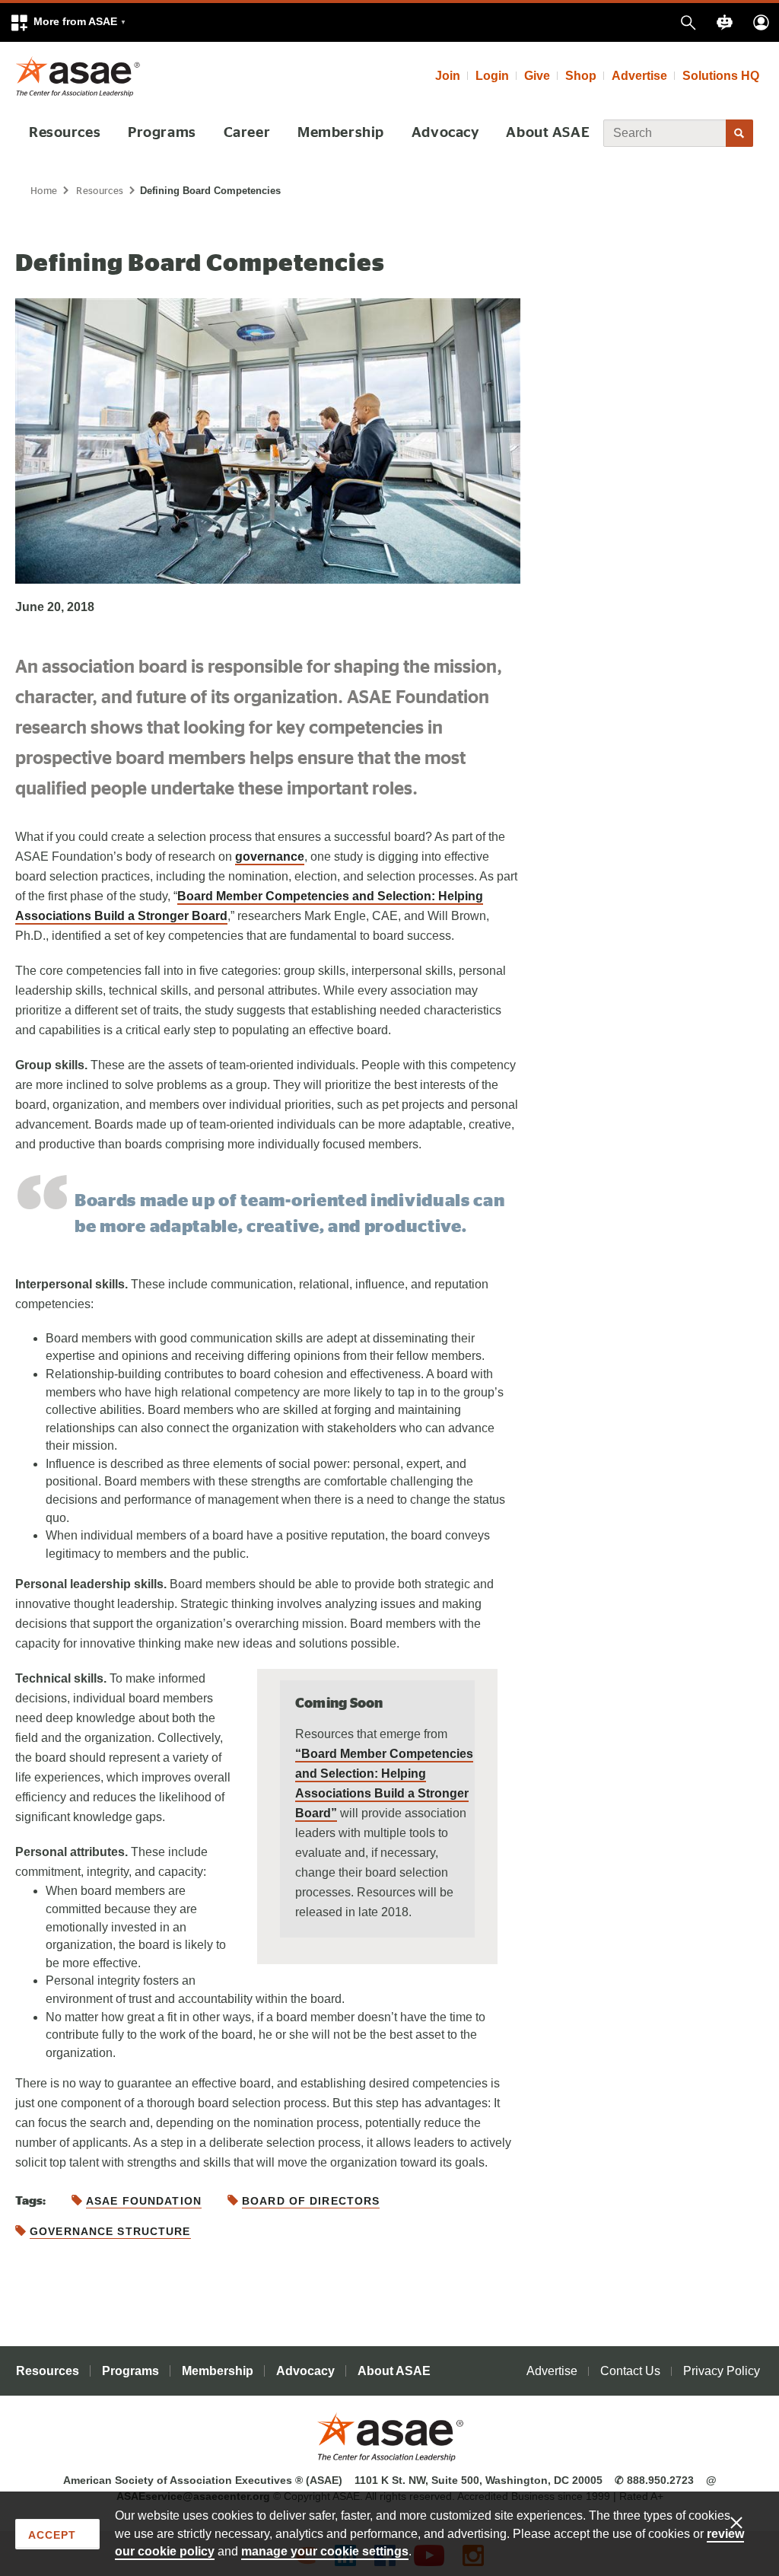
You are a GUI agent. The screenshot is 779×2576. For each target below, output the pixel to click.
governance (270, 857)
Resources (65, 133)
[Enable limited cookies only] (746, 2522)
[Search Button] (739, 133)
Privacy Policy (722, 2371)
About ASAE (548, 133)
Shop (581, 76)
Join (448, 76)
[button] (68, 22)
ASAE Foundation (144, 2201)
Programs (162, 133)
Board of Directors (311, 2201)
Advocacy (445, 133)
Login (492, 76)
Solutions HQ (721, 76)
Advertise (639, 76)
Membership (341, 133)
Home (44, 191)
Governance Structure (110, 2231)
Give (537, 76)
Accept (52, 2535)
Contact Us (630, 2371)
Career (247, 133)
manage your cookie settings (325, 2551)
